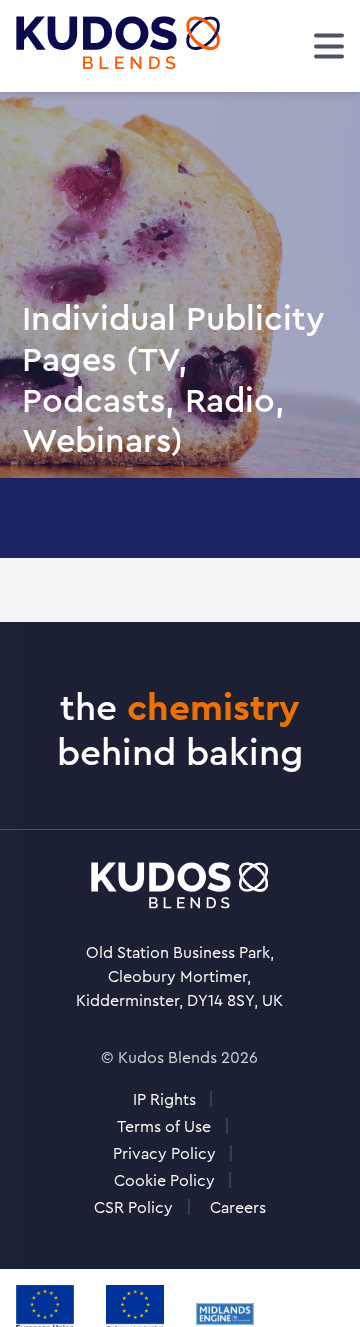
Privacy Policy (164, 1153)
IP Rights (164, 1099)
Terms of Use (164, 1126)
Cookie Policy (164, 1180)
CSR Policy (133, 1207)
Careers (238, 1207)
